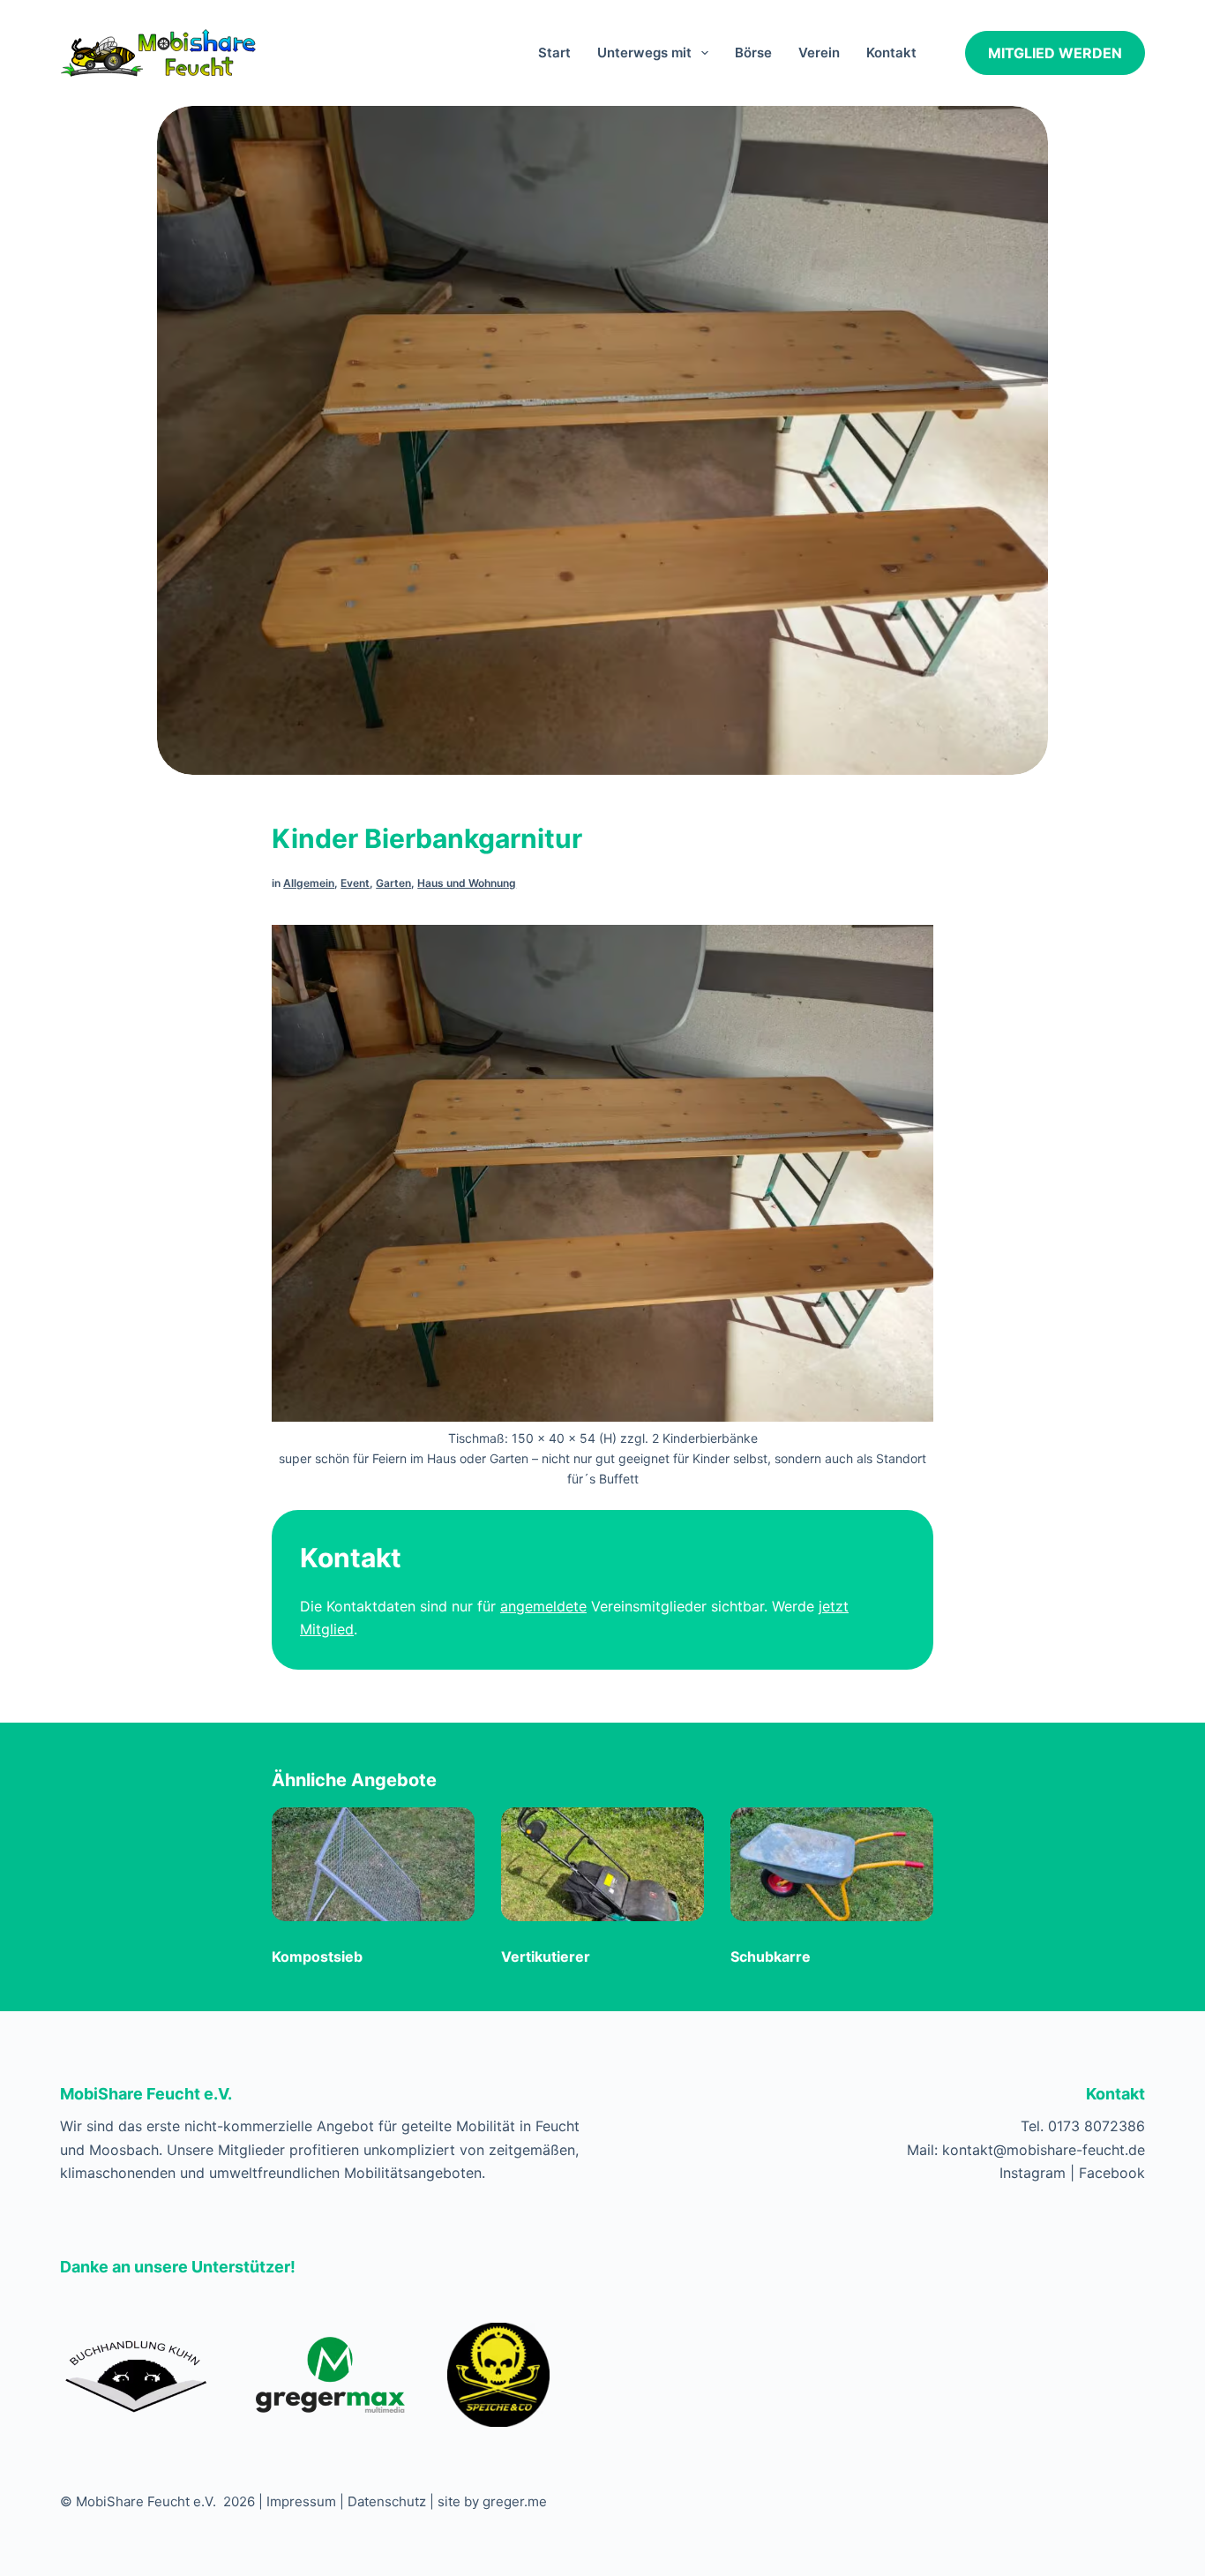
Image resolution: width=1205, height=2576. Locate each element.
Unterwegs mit (644, 53)
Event (355, 883)
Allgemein (309, 883)
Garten (393, 883)
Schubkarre (771, 1956)
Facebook (1112, 2173)
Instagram (1033, 2173)
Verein (819, 53)
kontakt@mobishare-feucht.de (1044, 2150)
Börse (753, 53)
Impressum (301, 2501)
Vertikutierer (546, 1956)
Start (554, 53)
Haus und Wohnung (467, 883)
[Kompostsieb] (373, 1868)
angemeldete (543, 1606)
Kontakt (891, 53)
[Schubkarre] (832, 1868)
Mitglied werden (1055, 53)
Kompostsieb (317, 1956)
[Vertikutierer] (602, 1868)
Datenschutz (387, 2501)
